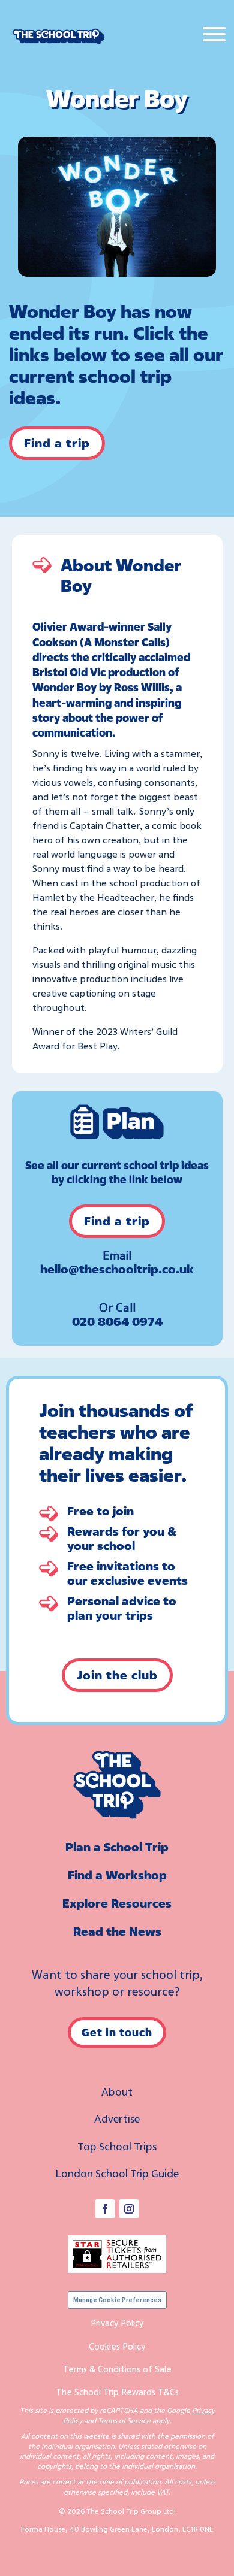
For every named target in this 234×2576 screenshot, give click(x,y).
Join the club (117, 1675)
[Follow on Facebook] (105, 2209)
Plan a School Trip (117, 1847)
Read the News (117, 1931)
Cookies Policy (117, 2346)
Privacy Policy (117, 2323)
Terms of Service (124, 2421)
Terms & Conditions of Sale (117, 2369)
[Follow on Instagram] (129, 2209)
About (117, 2091)
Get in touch (117, 2032)
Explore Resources (117, 1903)
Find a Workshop (117, 1875)
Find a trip (57, 443)
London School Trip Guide (117, 2173)
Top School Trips (117, 2146)
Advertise (117, 2118)
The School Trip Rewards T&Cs (117, 2392)
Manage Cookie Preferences (117, 2300)
